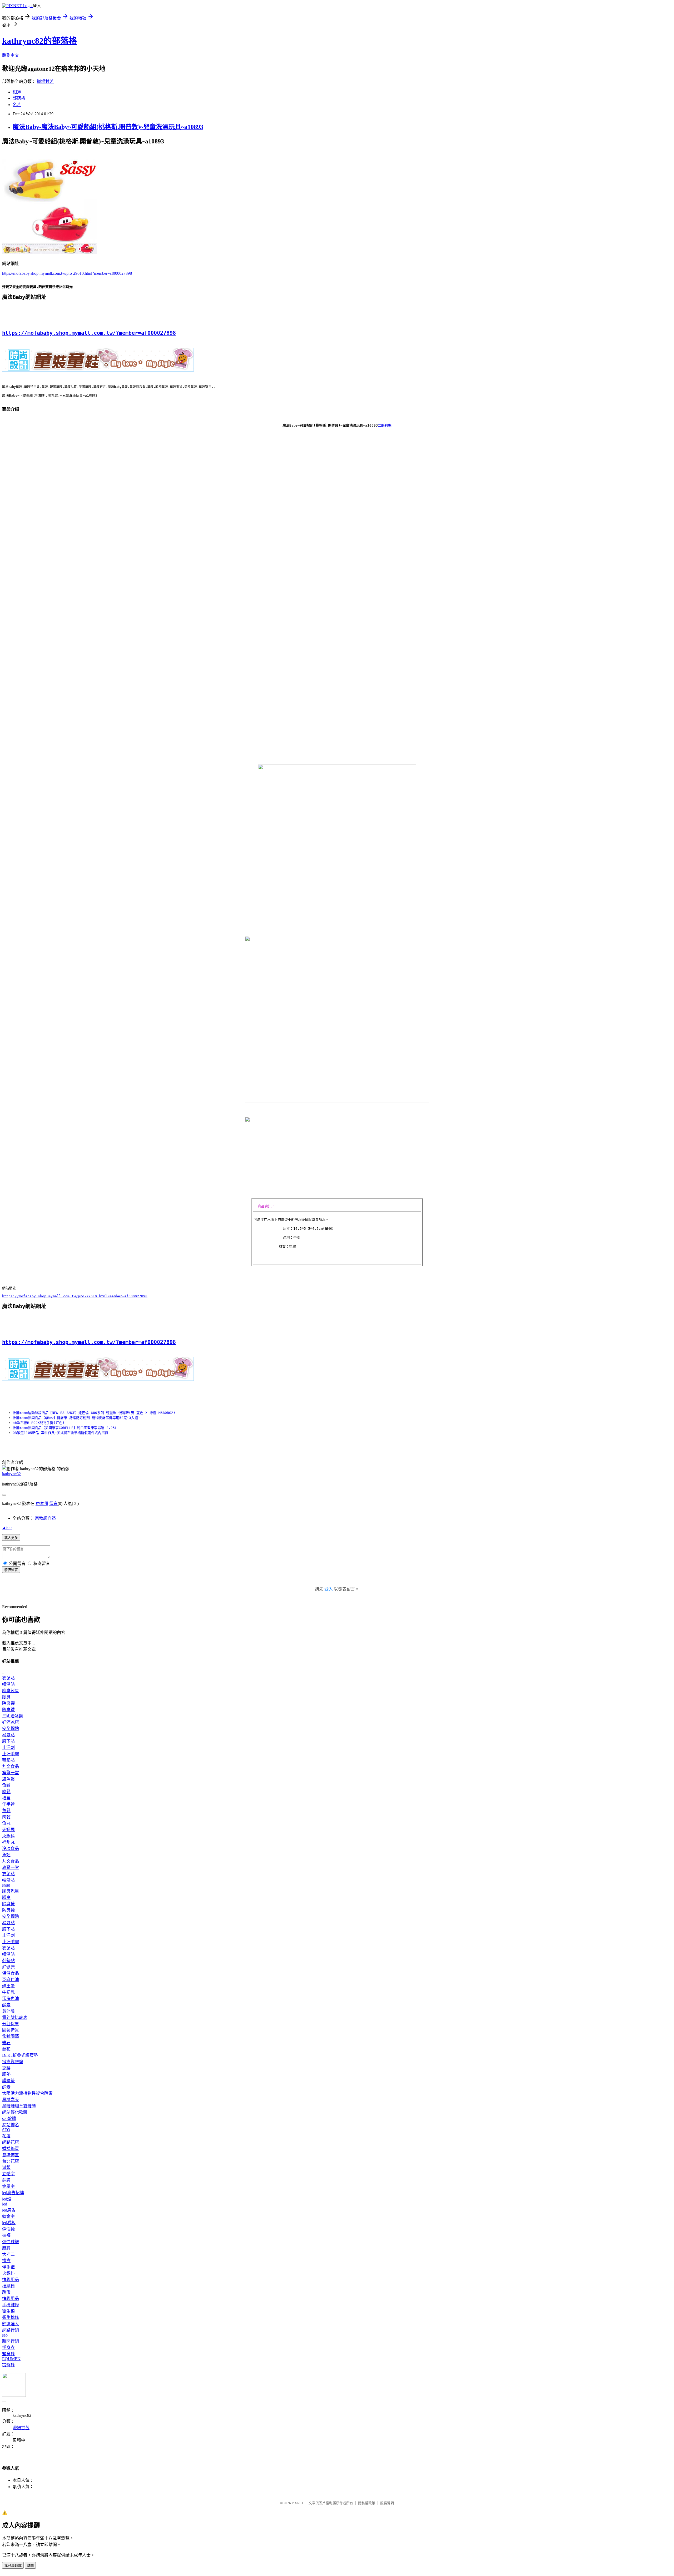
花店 (6, 2136)
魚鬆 (6, 1785)
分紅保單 (11, 2024)
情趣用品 (11, 2280)
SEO (6, 2130)
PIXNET (298, 2503)
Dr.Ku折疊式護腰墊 (20, 2055)
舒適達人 (11, 2324)
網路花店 (11, 2142)
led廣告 (9, 2210)
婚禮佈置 (11, 2149)
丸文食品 (11, 1766)
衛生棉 (8, 2311)
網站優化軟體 (15, 2112)
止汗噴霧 (11, 1754)
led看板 (9, 2223)
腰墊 (6, 2074)
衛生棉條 (11, 2317)
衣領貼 (8, 1678)
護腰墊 (8, 2081)
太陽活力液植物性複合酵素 (27, 2093)
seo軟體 (9, 2119)
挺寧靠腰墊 (13, 2062)
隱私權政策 (367, 2503)
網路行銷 (11, 2330)
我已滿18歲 (13, 2566)
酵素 (6, 2005)
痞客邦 (42, 1504)
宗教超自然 (45, 1518)
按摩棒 (8, 2286)
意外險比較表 (15, 2017)
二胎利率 (385, 425)
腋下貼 (8, 1741)
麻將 (6, 2248)
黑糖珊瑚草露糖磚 (19, 2106)
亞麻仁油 (11, 1980)
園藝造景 (11, 2030)
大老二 (8, 2254)
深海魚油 (11, 1999)
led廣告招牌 (13, 2193)
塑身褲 (8, 2354)
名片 (17, 105)
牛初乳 (8, 1992)
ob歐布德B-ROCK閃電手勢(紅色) (39, 1423)
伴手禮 (8, 1804)
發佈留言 (11, 1570)
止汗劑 (8, 1747)
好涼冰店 (11, 1722)
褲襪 (6, 2235)
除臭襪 (8, 1703)
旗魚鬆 (8, 1779)
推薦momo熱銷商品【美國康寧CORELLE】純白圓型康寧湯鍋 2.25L (65, 1428)
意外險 (8, 2011)
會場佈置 (11, 2155)
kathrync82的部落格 (40, 41)
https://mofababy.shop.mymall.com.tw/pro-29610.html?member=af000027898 (67, 273)
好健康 (8, 1967)
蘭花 (6, 2049)
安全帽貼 (11, 1729)
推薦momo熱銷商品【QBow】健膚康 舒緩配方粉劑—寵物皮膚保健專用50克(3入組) (76, 1418)
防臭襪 (8, 1710)
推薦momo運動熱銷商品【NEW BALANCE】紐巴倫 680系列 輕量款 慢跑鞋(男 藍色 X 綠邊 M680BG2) (94, 1413)
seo (5, 2335)
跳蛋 (6, 2292)
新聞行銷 (11, 2341)
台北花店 (11, 2161)
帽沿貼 (8, 1684)
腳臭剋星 (11, 1691)
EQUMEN (11, 2359)
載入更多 (11, 1538)
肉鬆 (6, 1792)
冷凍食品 (11, 1849)
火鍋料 (8, 1836)
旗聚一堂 (11, 1773)
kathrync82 (11, 1474)
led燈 (7, 2199)
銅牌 (6, 2180)
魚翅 (6, 1855)
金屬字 (8, 2186)
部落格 (19, 98)
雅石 (6, 2043)
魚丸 (6, 1823)
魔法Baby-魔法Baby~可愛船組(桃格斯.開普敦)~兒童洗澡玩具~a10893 (108, 127)
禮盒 (6, 1798)
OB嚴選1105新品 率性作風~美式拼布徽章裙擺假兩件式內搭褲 (60, 1433)
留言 (53, 1504)
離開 (30, 2566)
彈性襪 (8, 2229)
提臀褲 (8, 2365)
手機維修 (11, 2305)
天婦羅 (8, 1830)
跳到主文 (11, 55)
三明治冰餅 (13, 1716)
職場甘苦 (45, 81)
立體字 (8, 2174)
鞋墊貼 (8, 1760)
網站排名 (11, 2125)
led (5, 2204)
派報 (6, 2167)
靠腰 (6, 2068)
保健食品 (11, 1973)
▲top (7, 1527)
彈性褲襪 (11, 2242)
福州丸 (8, 1842)
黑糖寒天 (11, 2100)
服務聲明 (387, 2503)
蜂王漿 (8, 1986)
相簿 (17, 92)
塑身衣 (8, 2347)
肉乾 (6, 1817)
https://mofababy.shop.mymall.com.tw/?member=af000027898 (89, 333)
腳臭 (6, 1697)
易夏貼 (8, 1735)
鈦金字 (8, 2216)
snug (6, 1885)
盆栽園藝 (11, 2036)
